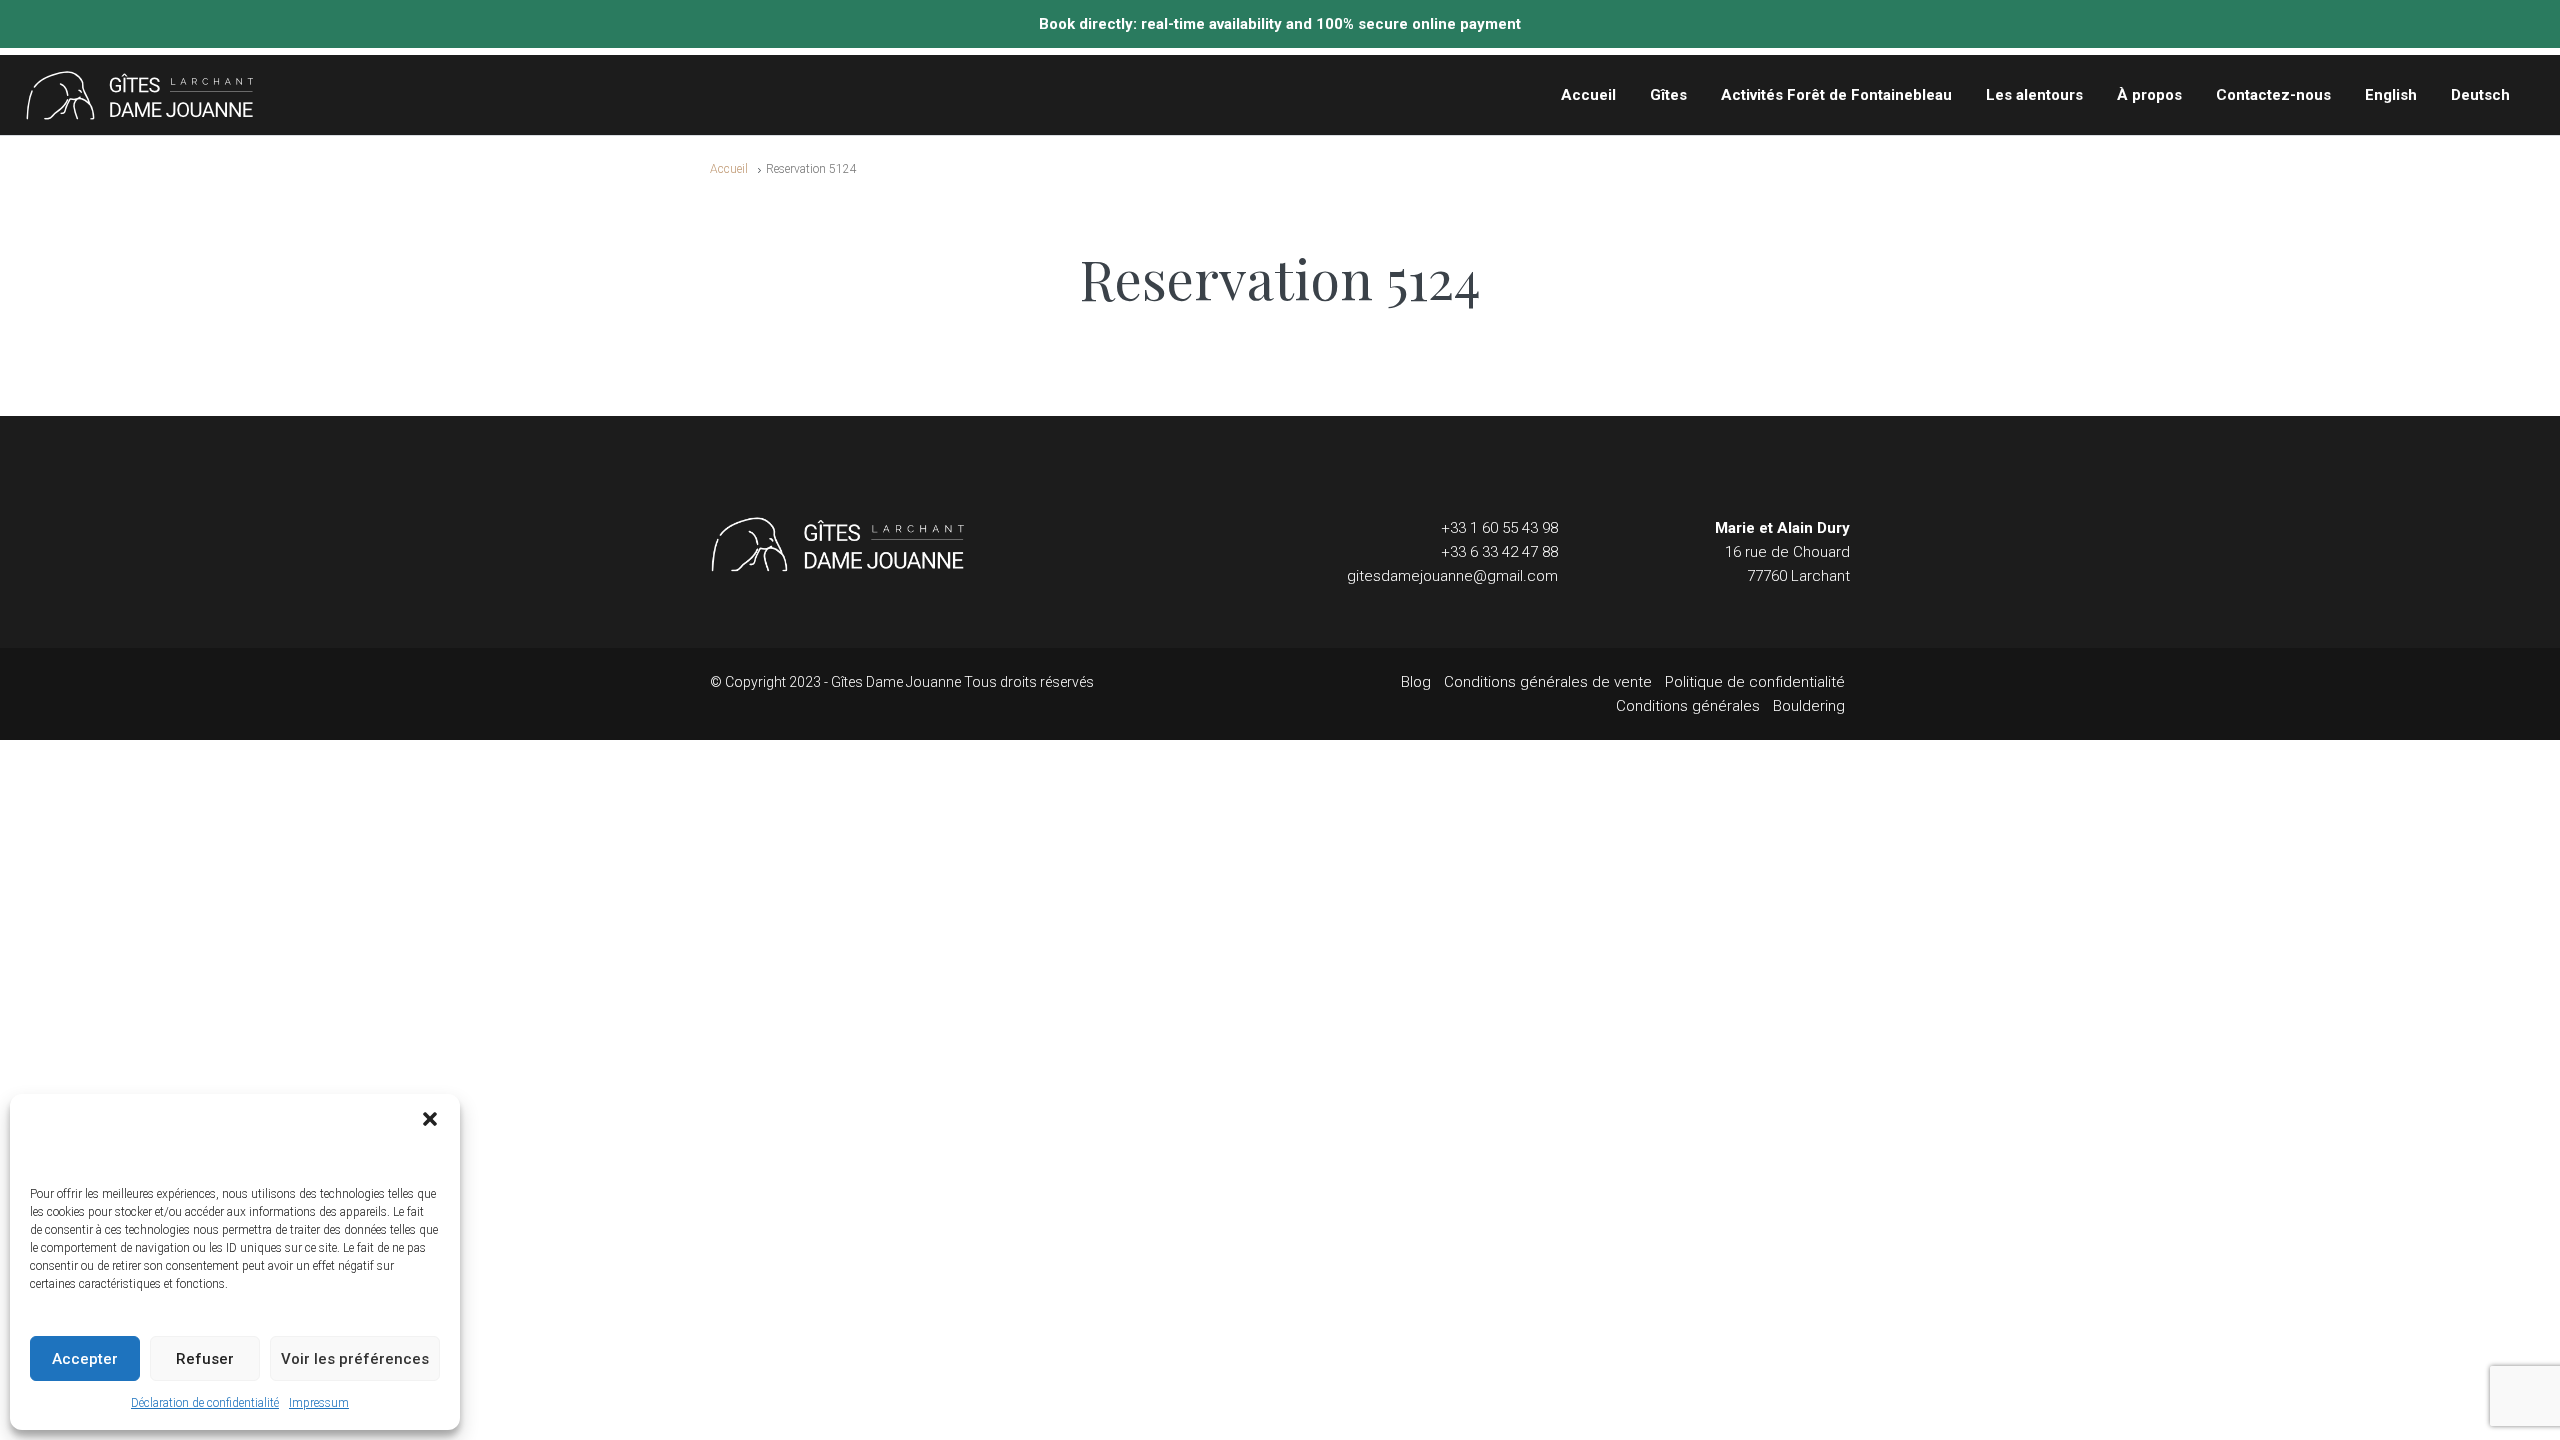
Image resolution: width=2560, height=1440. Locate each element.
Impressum (319, 1403)
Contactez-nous (2273, 95)
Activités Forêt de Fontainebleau (1836, 95)
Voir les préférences (355, 1359)
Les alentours (2034, 95)
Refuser (205, 1359)
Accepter (85, 1359)
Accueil (1588, 95)
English (2391, 95)
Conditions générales (1688, 706)
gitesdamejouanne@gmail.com (1452, 576)
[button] (430, 1119)
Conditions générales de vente (1548, 682)
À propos (2149, 95)
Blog (1416, 682)
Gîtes (1668, 95)
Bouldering (1809, 706)
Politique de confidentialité (1755, 682)
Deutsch (2480, 95)
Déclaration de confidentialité (205, 1403)
